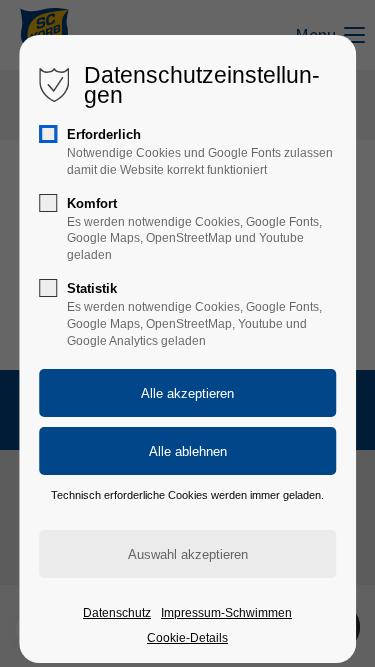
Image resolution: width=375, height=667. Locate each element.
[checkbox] (48, 134)
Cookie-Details (187, 638)
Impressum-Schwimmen (226, 613)
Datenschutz (117, 613)
